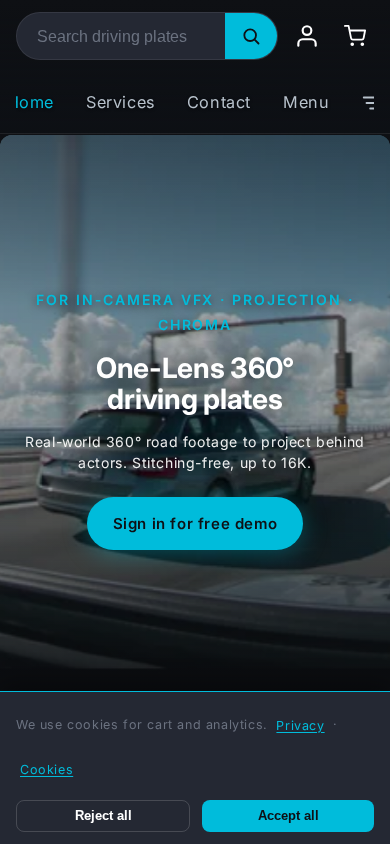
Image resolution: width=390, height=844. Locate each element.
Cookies (46, 769)
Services (120, 102)
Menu (306, 102)
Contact (219, 102)
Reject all (103, 816)
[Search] (251, 36)
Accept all (288, 816)
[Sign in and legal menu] (307, 36)
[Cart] (355, 36)
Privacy (300, 725)
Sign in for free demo (195, 523)
